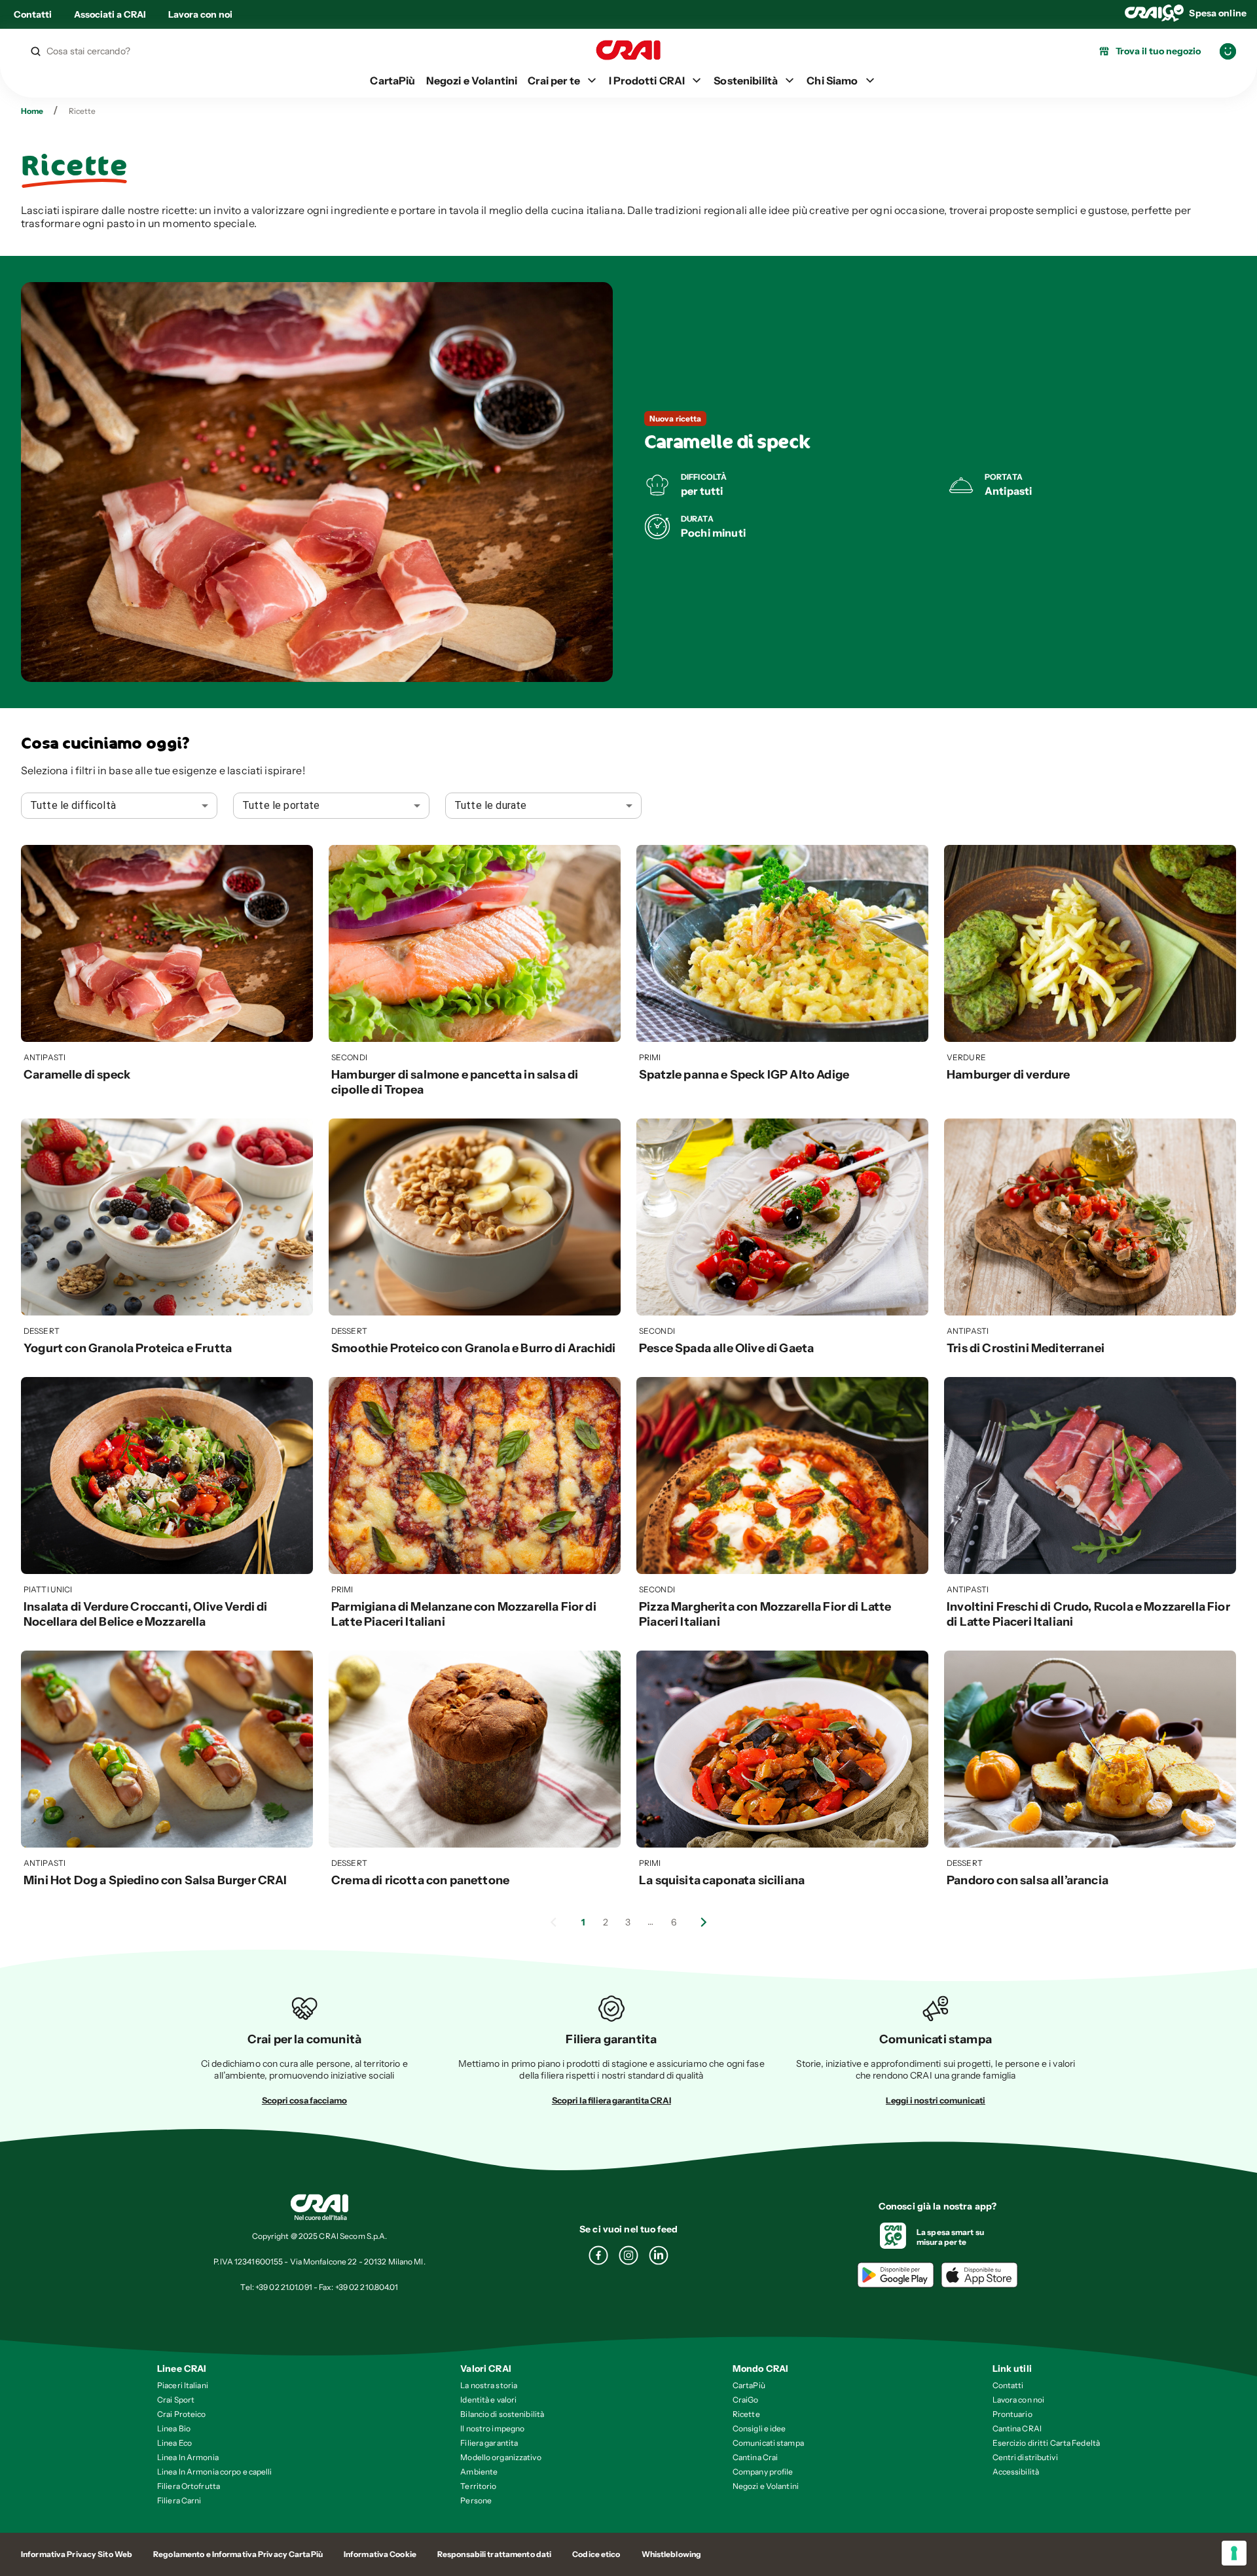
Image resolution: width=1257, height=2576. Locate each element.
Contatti (33, 14)
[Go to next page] (704, 1922)
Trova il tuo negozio (1158, 51)
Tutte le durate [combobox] (490, 805)
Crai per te (554, 80)
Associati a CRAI (110, 14)
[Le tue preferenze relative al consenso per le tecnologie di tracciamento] (1234, 2553)
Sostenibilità (746, 80)
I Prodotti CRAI (647, 80)
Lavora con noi (200, 14)
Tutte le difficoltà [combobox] (73, 805)
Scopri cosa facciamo (304, 2100)
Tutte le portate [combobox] (281, 805)
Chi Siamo (832, 80)
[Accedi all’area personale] (1228, 51)
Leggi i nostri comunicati (936, 2100)
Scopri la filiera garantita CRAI (611, 2100)
